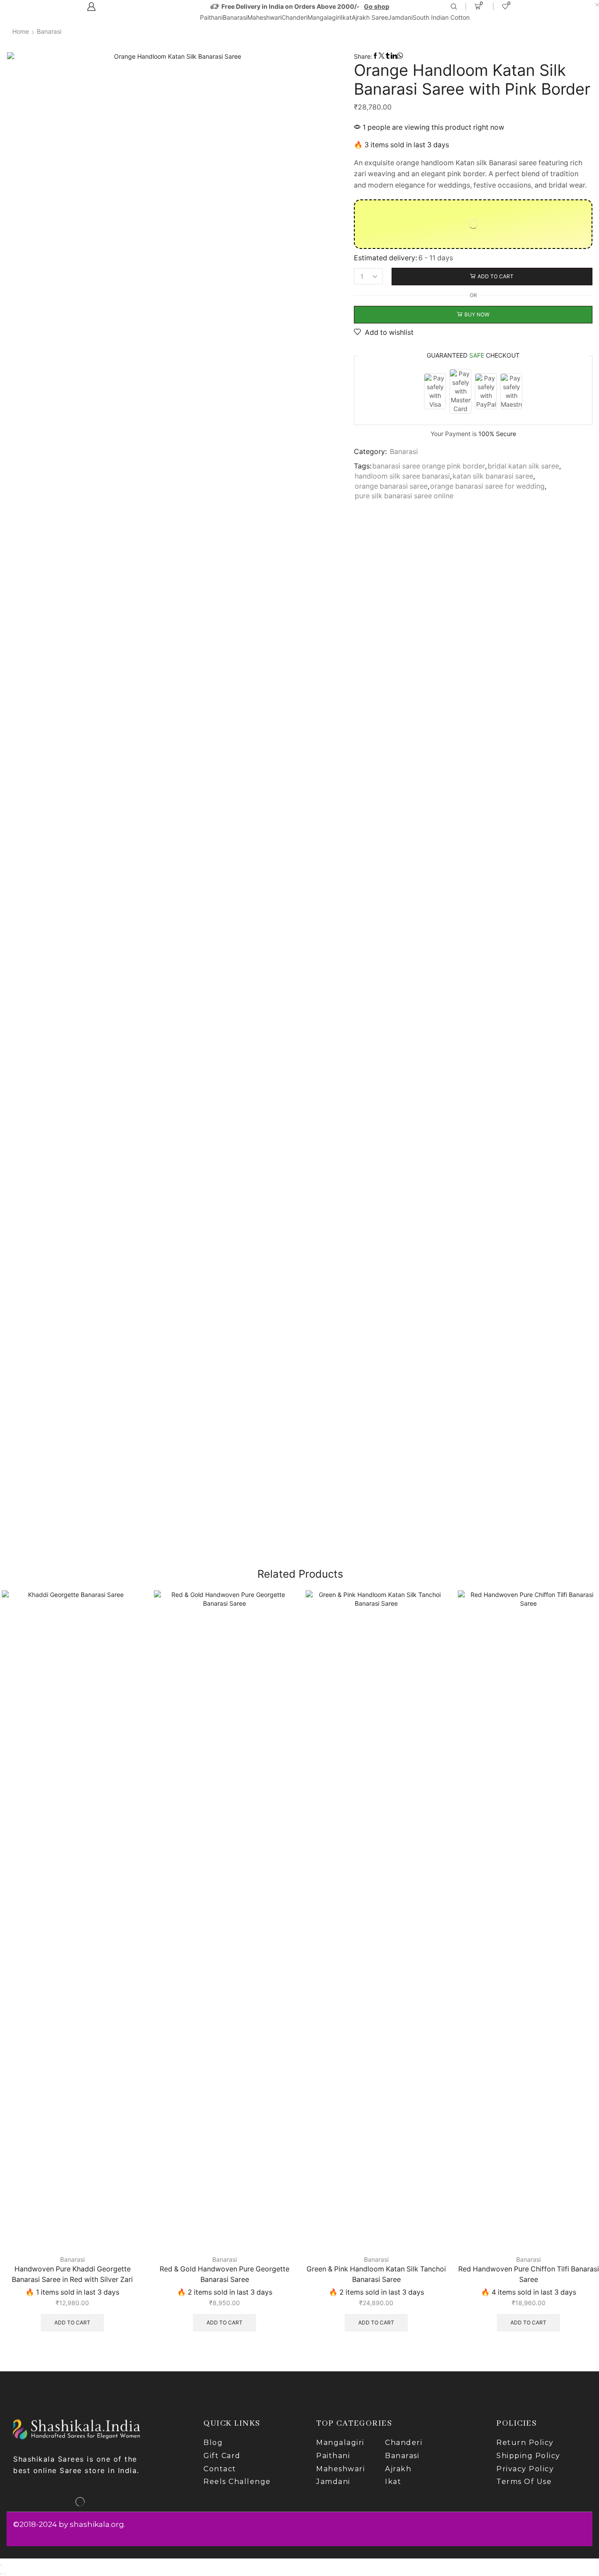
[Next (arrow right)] (4, 2574)
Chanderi (294, 17)
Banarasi (235, 17)
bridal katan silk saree (523, 466)
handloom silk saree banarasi (402, 476)
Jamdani (400, 17)
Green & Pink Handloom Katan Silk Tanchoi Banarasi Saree (376, 2274)
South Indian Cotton (441, 17)
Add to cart (496, 276)
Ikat (346, 17)
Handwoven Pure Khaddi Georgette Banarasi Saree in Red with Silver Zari (72, 2274)
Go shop (376, 6)
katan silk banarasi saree (493, 476)
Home (21, 31)
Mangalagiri (324, 17)
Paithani (211, 17)
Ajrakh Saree (370, 17)
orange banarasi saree (391, 486)
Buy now (477, 314)
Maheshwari (264, 17)
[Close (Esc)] (1, 2565)
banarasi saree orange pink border (429, 466)
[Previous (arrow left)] (1, 2574)
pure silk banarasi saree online (404, 496)
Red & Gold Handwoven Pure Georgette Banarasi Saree (225, 2274)
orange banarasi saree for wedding (487, 486)
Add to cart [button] (72, 2322)
